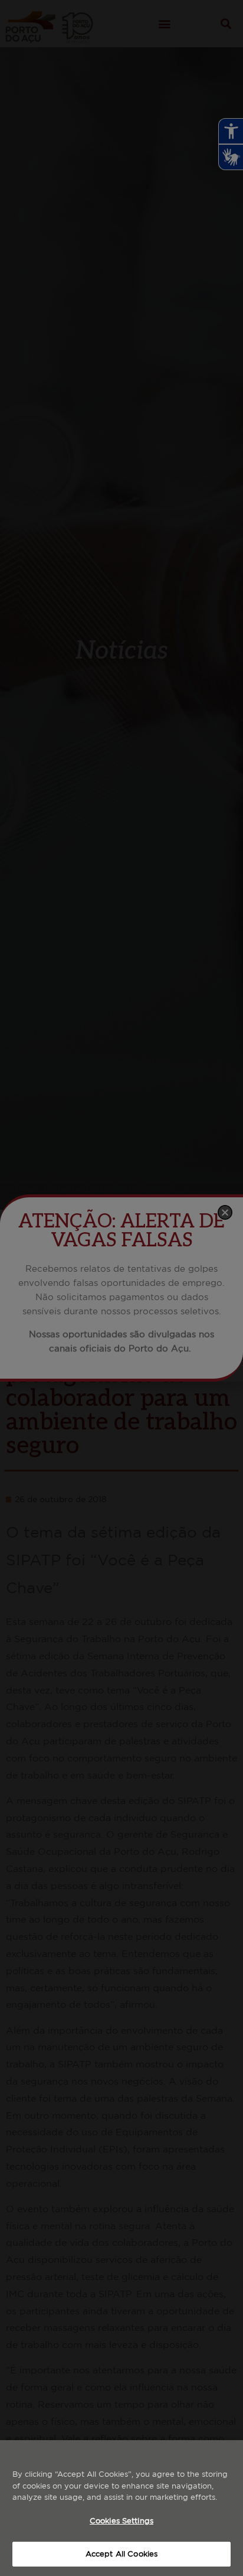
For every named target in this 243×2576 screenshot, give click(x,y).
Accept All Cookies (121, 2554)
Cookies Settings (121, 2521)
